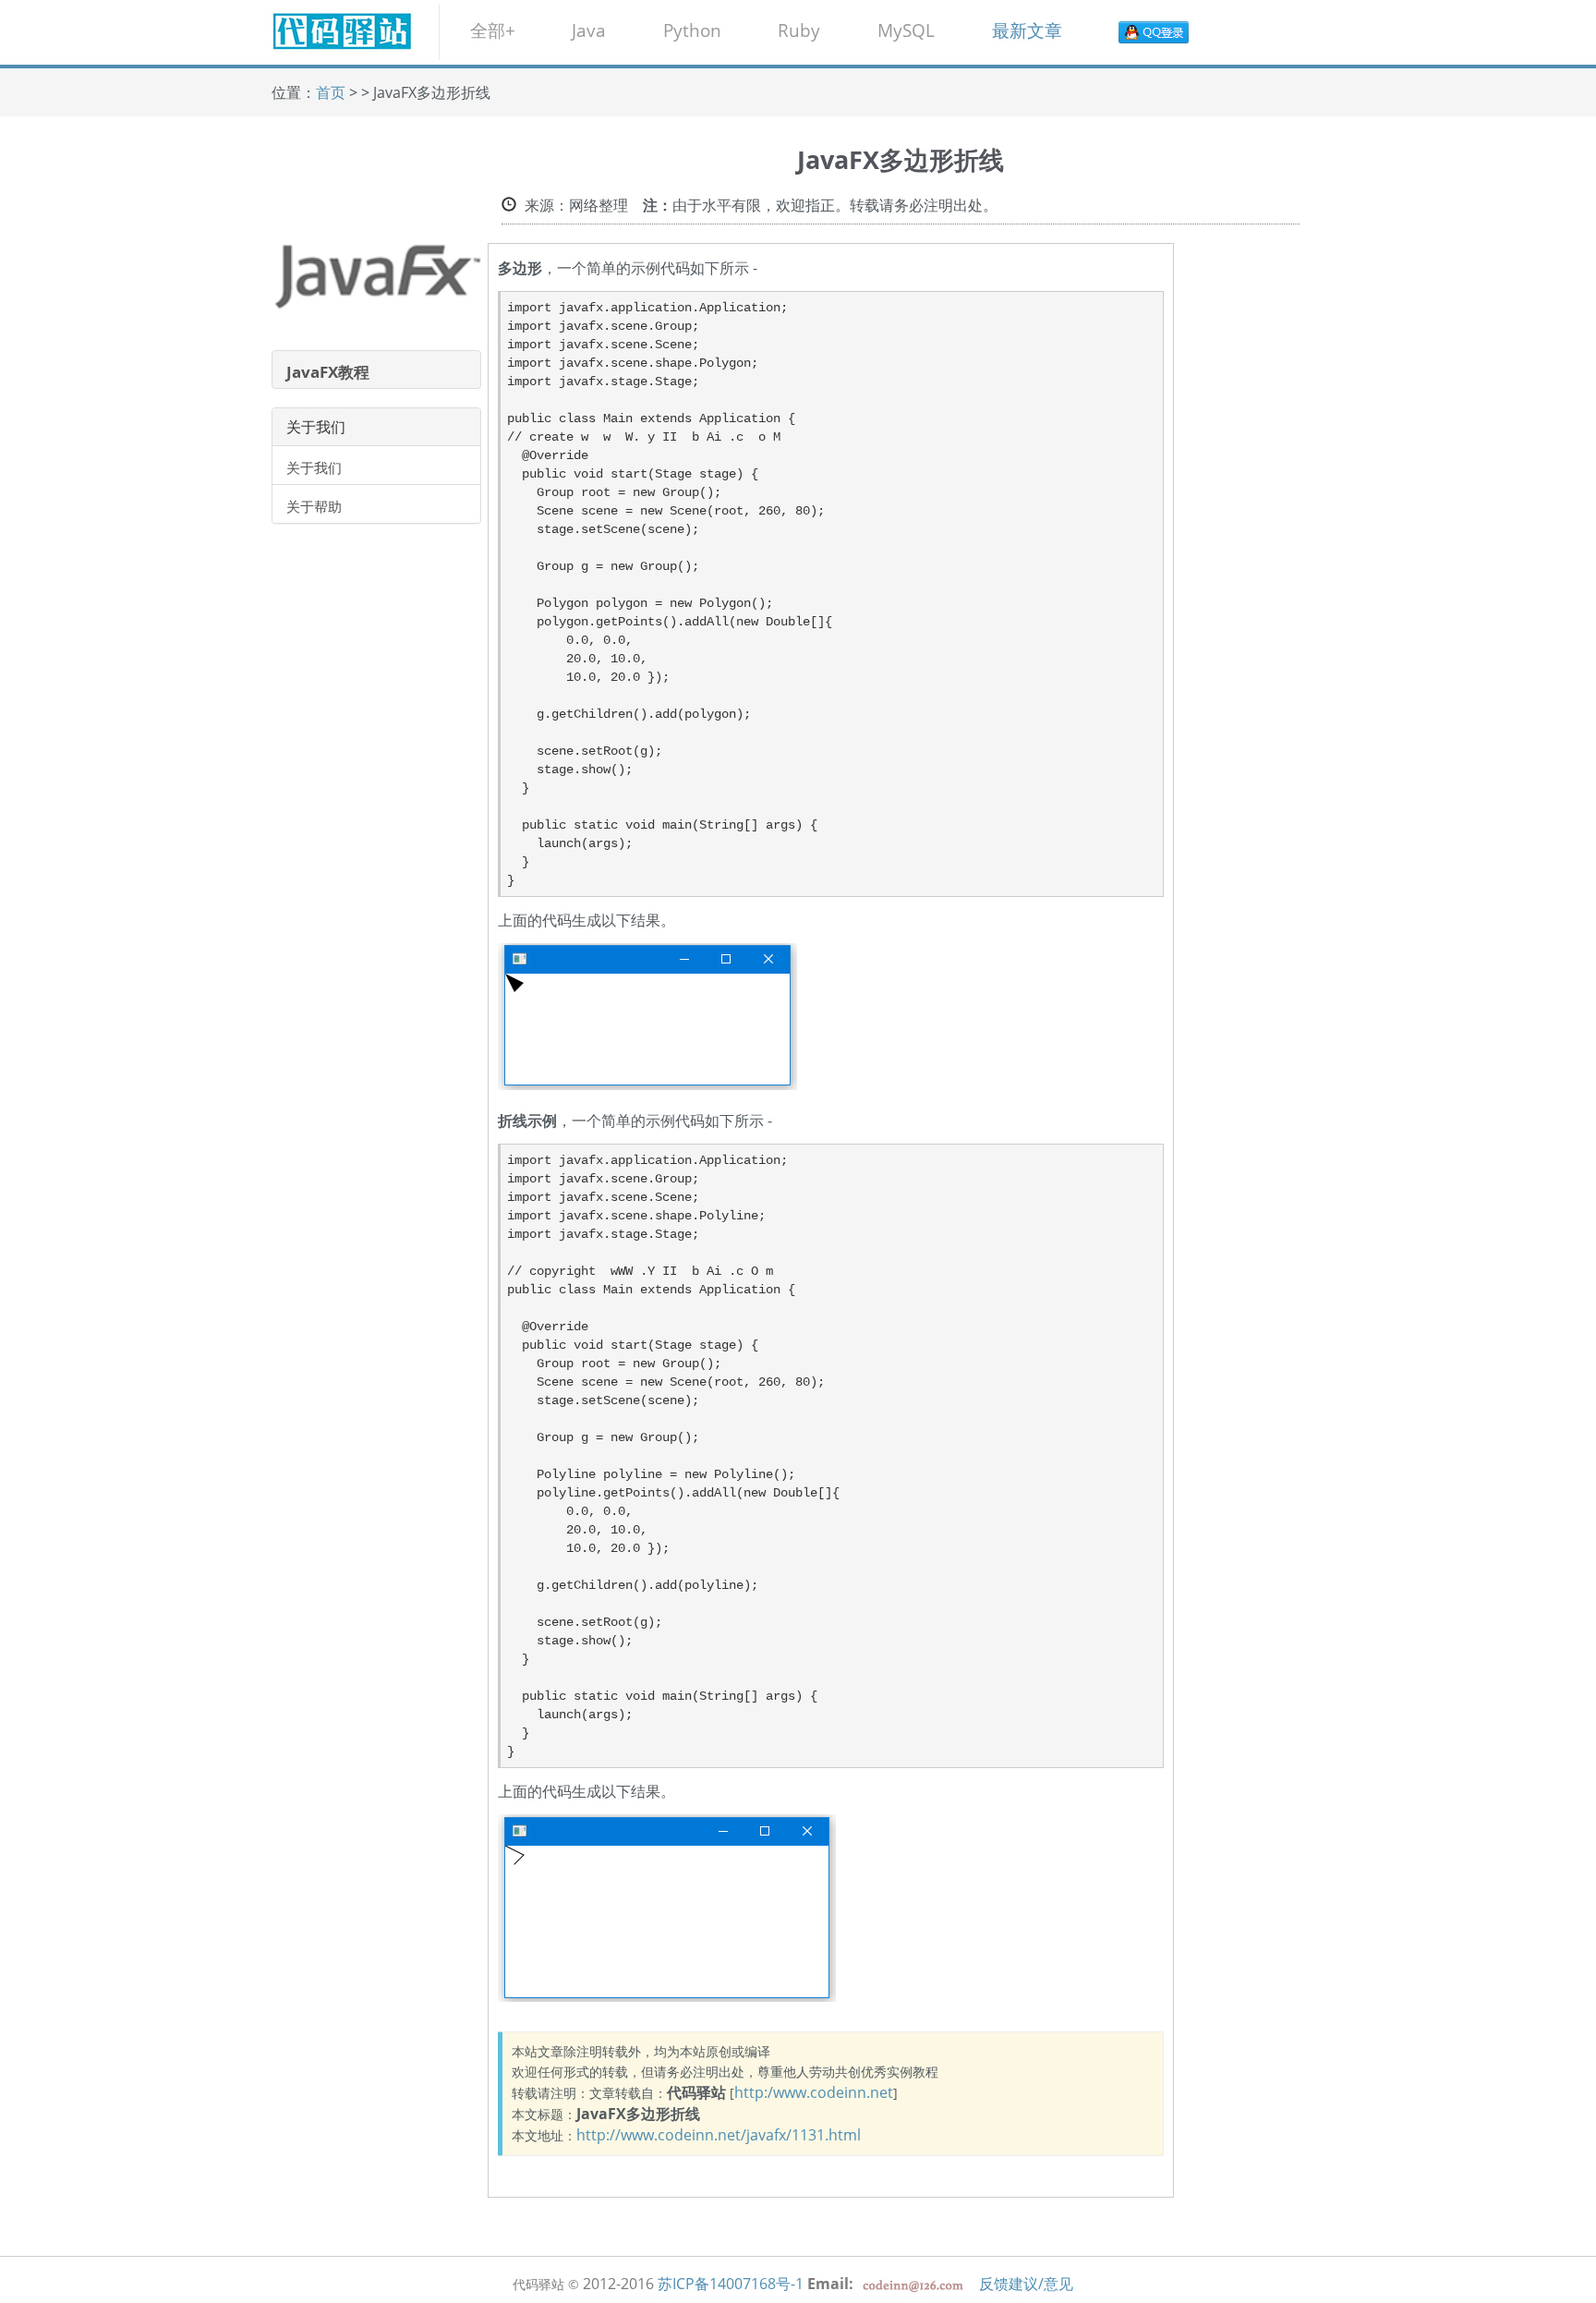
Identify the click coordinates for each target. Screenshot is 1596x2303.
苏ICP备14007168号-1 (731, 2284)
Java (589, 30)
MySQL (906, 30)
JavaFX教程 (328, 372)
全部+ (493, 30)
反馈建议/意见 (1026, 2284)
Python (692, 30)
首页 (331, 92)
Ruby (799, 30)
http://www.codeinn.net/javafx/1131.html (719, 2135)
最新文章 (1027, 30)
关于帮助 (314, 506)
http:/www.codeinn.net (814, 2092)
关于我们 (314, 467)
